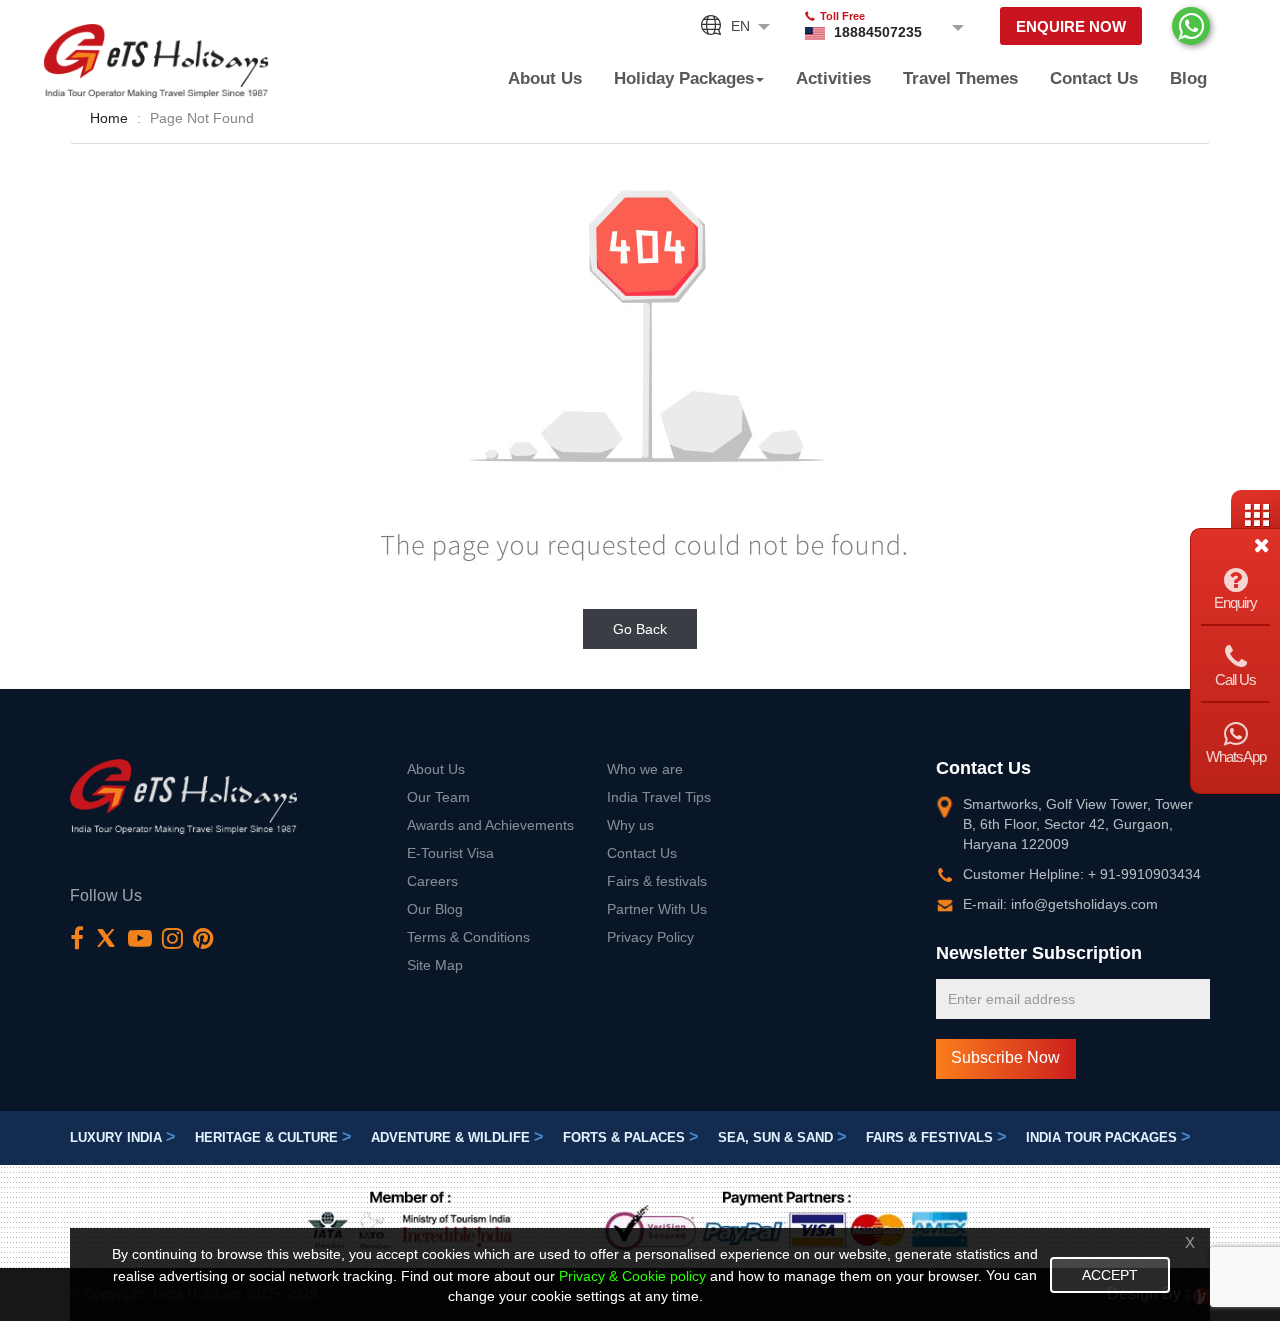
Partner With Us (657, 909)
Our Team (438, 797)
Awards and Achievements (490, 825)
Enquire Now (1071, 26)
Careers (432, 881)
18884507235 (878, 32)
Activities (833, 78)
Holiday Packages (684, 78)
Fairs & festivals (657, 881)
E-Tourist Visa (450, 853)
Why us (630, 825)
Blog (1188, 78)
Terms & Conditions (468, 937)
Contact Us (1094, 78)
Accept (1110, 1275)
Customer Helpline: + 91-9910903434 (1082, 874)
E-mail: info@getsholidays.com (1060, 904)
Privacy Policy (650, 937)
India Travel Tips (659, 797)
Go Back (640, 629)
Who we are (645, 769)
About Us (545, 78)
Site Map (435, 965)
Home (109, 118)
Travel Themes (960, 78)
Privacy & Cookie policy (632, 1276)
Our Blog (435, 909)
